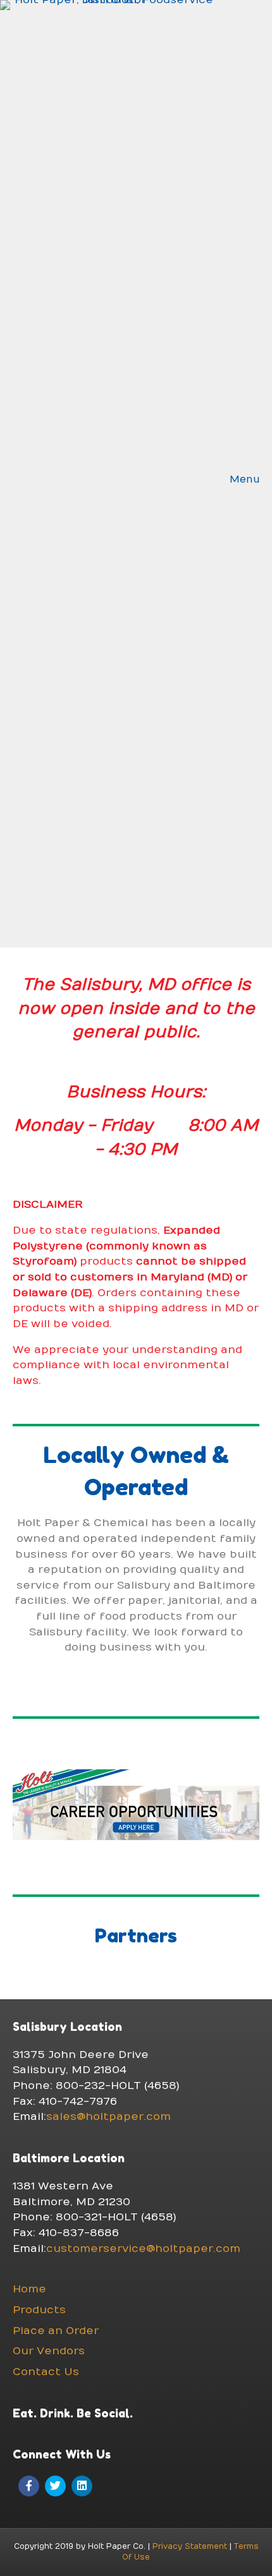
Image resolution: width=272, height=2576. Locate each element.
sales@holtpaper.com (108, 2117)
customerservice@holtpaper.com (143, 2249)
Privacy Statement (190, 2546)
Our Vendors (49, 2351)
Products (39, 2310)
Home (29, 2289)
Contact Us (46, 2372)
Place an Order (56, 2331)
